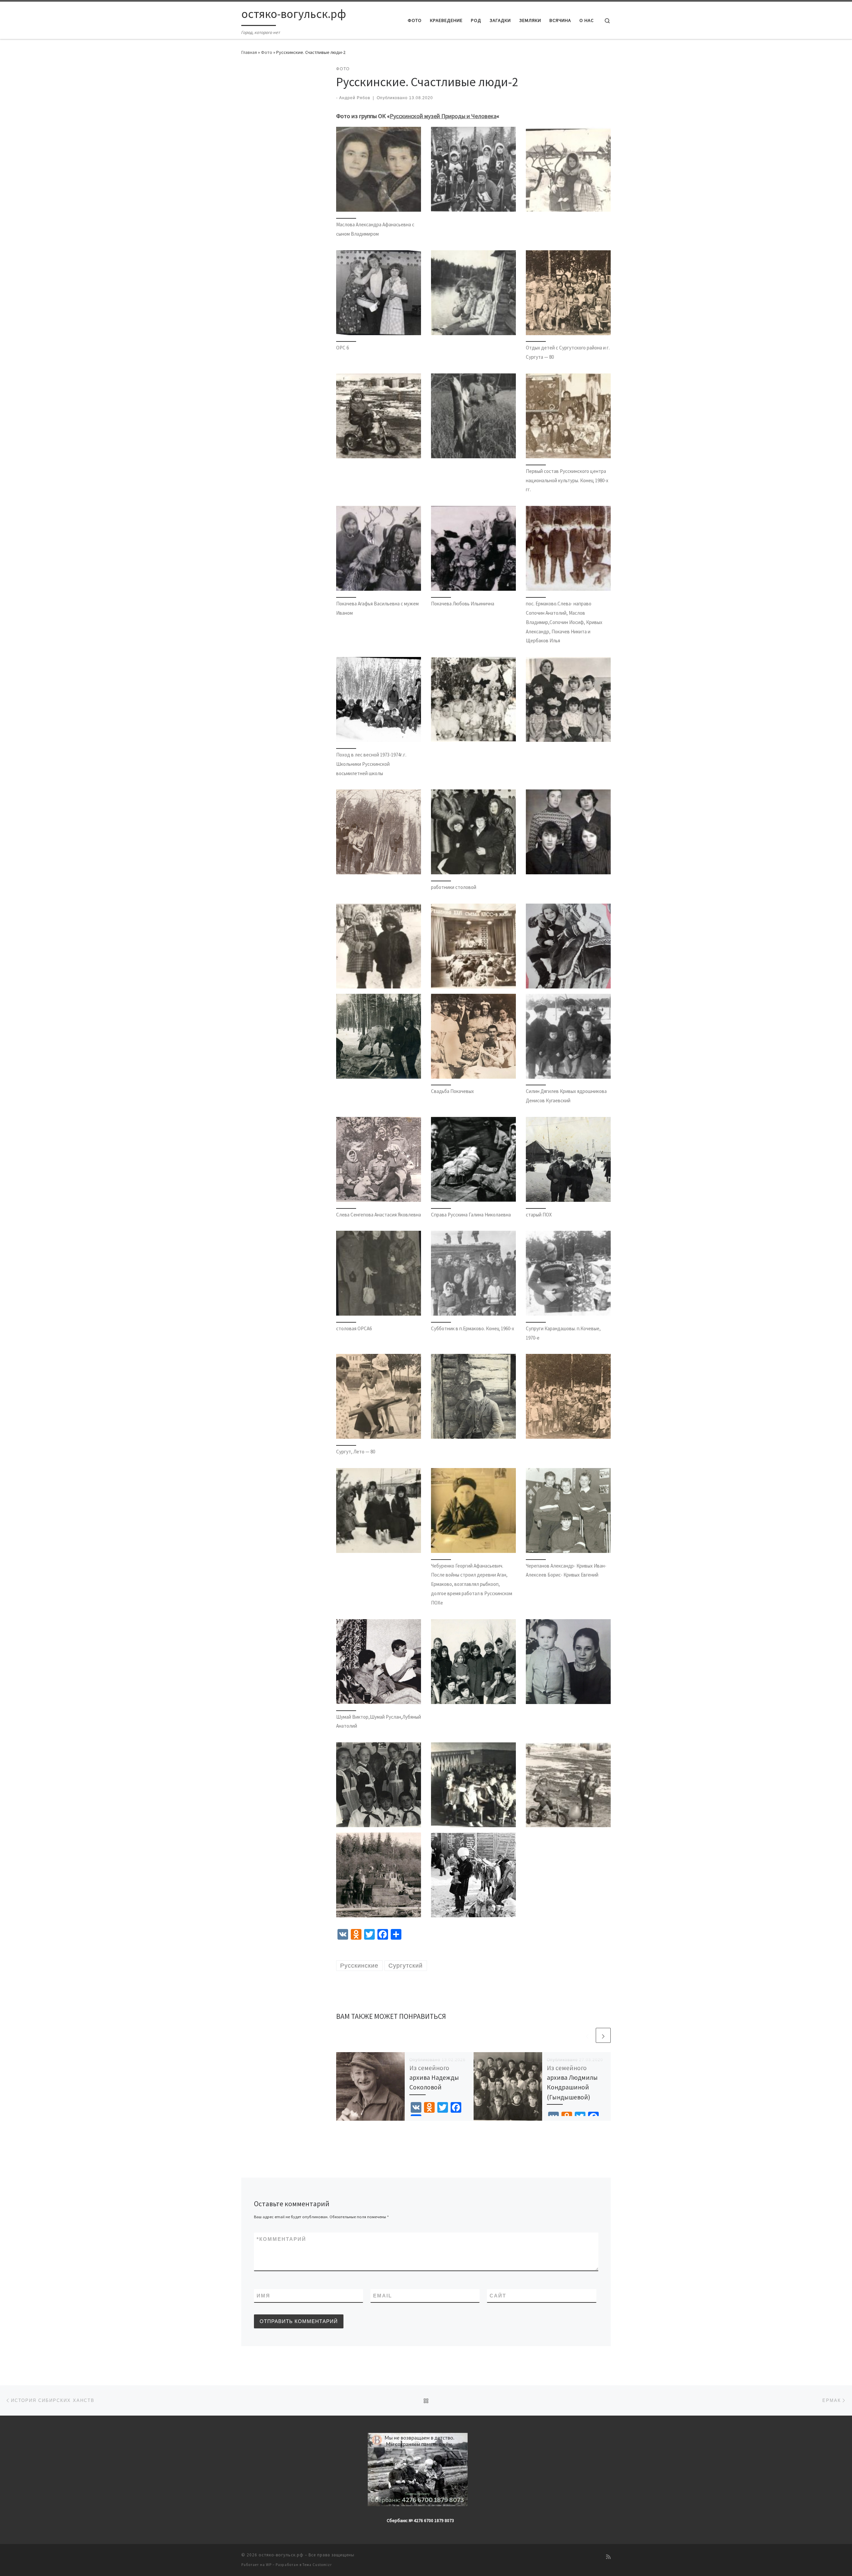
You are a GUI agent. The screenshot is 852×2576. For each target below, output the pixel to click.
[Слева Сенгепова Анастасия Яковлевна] (379, 1159)
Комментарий (281, 2239)
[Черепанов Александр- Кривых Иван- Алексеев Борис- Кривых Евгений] (568, 1510)
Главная (249, 52)
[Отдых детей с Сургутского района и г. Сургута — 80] (568, 293)
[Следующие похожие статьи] (603, 2035)
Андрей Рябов (355, 98)
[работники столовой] (473, 832)
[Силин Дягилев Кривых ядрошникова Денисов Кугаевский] (568, 1036)
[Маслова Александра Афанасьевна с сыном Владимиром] (379, 169)
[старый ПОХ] (568, 1159)
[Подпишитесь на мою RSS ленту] (608, 2557)
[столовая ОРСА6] (379, 1273)
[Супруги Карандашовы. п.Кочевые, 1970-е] (568, 1273)
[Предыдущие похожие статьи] (587, 2035)
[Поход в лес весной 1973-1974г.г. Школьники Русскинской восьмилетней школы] (379, 699)
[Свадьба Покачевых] (473, 1036)
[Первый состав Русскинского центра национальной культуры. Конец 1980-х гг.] (568, 416)
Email (383, 2296)
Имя (263, 2296)
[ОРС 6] (379, 293)
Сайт (498, 2296)
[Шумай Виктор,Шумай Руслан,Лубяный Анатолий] (379, 1662)
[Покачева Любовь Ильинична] (473, 548)
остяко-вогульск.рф (281, 2555)
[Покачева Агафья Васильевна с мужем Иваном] (379, 548)
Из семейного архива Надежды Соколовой (434, 2077)
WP (269, 2565)
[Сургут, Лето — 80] (379, 1396)
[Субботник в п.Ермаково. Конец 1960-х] (473, 1273)
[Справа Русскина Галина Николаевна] (473, 1159)
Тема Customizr (317, 2565)
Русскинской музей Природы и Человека (443, 116)
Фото (267, 52)
